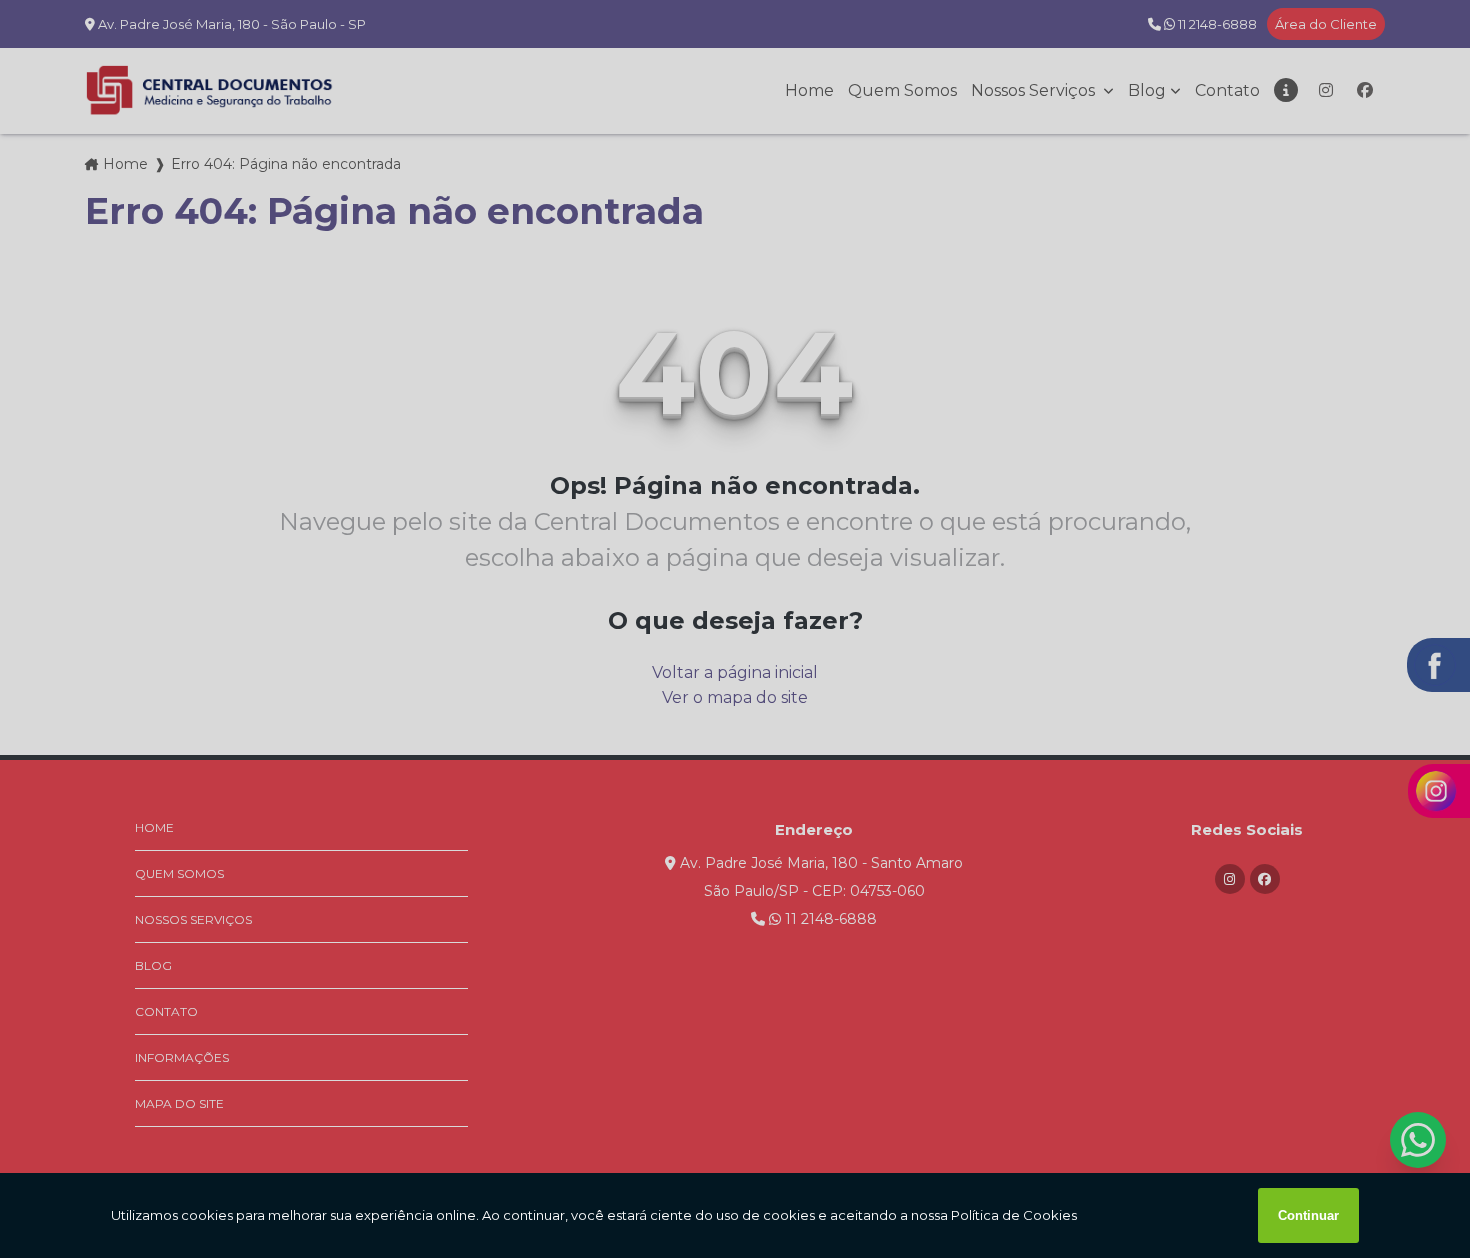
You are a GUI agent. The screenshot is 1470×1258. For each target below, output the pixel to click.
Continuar (1308, 1215)
